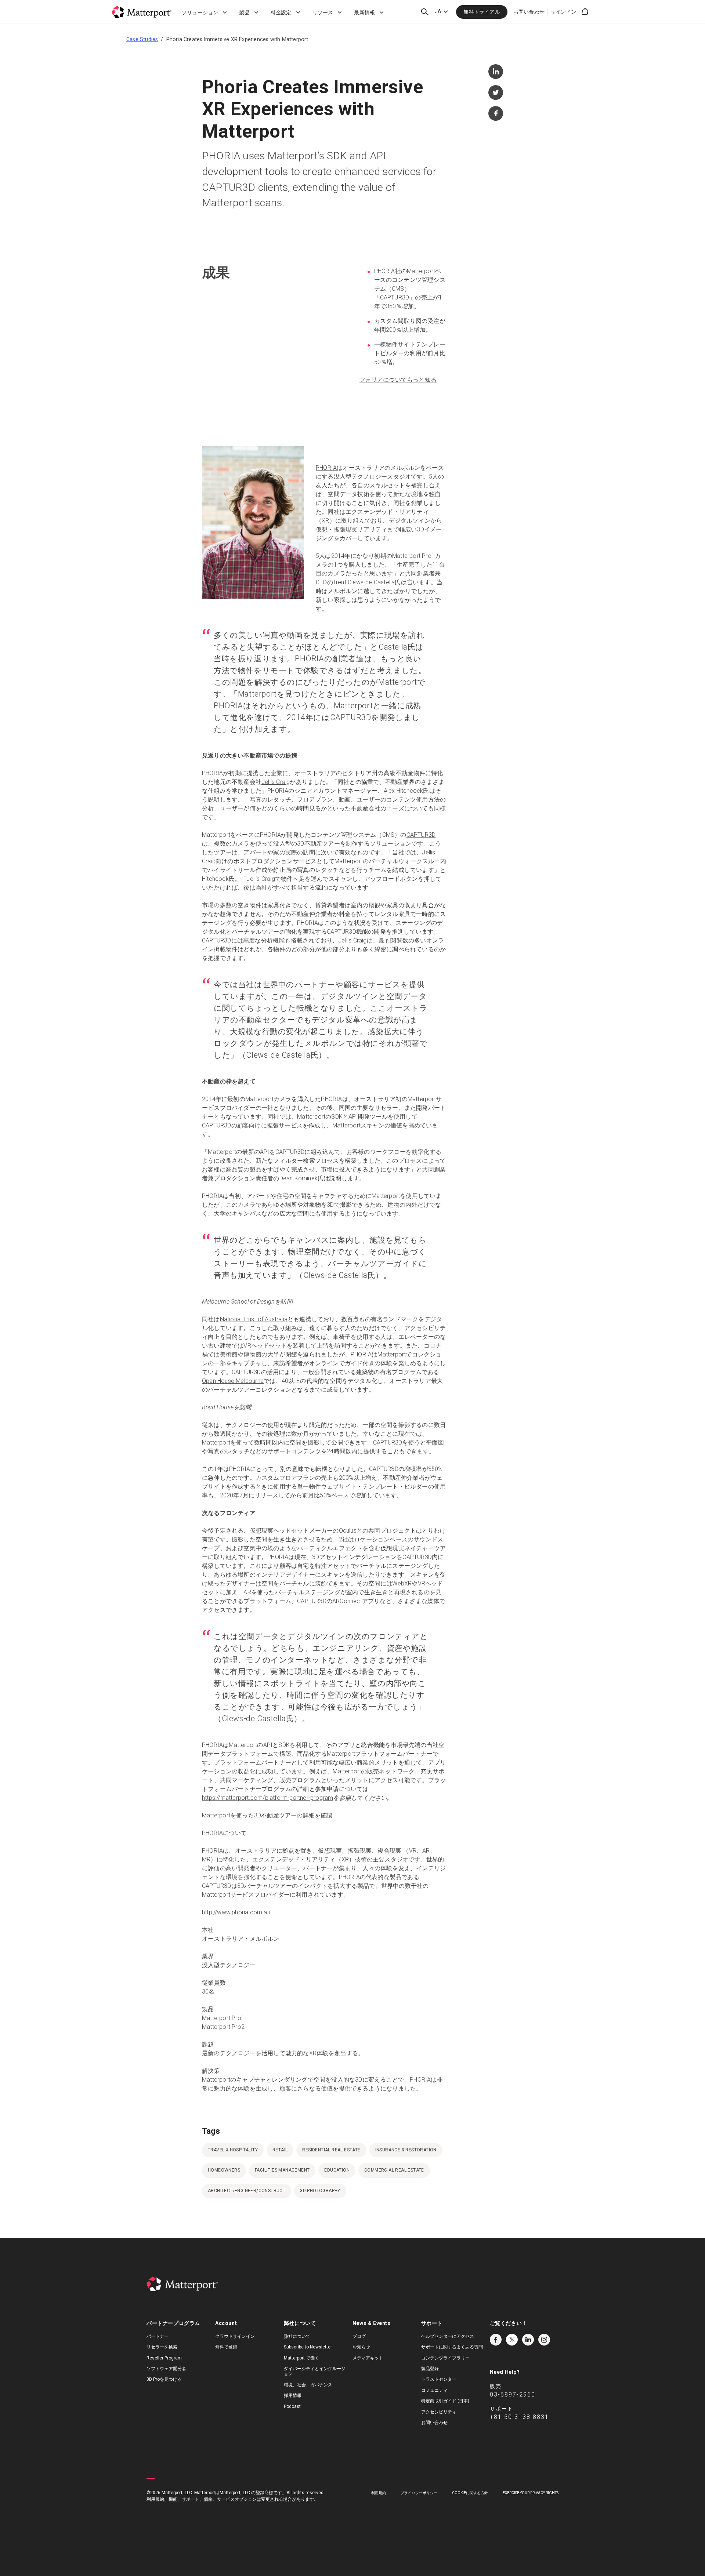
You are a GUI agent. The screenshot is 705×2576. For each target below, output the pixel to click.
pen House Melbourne (235, 1381)
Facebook (496, 2340)
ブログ (359, 2336)
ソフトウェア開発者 (166, 2369)
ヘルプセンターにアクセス (448, 2336)
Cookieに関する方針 (470, 2493)
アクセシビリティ (439, 2412)
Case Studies (142, 39)
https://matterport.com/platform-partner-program (267, 1798)
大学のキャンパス (238, 1213)
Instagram (544, 2340)
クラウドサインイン (235, 2336)
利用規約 (379, 2493)
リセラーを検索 (162, 2347)
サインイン (563, 12)
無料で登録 (226, 2347)
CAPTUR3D (421, 835)
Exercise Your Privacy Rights (531, 2493)
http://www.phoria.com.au (236, 1912)
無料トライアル (482, 12)
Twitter (512, 2340)
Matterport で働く (301, 2358)
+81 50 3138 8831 (519, 2417)
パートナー (158, 2336)
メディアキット (368, 2358)
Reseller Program (164, 2358)
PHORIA (326, 468)
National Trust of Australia (254, 1319)
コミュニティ (434, 2390)
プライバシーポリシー (419, 2493)
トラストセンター (439, 2379)
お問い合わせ (529, 12)
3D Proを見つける (164, 2379)
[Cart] (585, 12)
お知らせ (361, 2347)
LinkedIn (528, 2340)
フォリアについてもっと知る (398, 380)
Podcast (292, 2406)
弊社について (297, 2336)
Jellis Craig (276, 782)
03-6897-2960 (513, 2395)
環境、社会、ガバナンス (308, 2385)
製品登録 (430, 2369)
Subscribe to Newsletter (308, 2347)
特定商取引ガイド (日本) (445, 2401)
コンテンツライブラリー (445, 2358)
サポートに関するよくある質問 (452, 2347)
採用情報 (293, 2395)
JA (438, 11)
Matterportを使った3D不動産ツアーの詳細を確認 (267, 1815)
